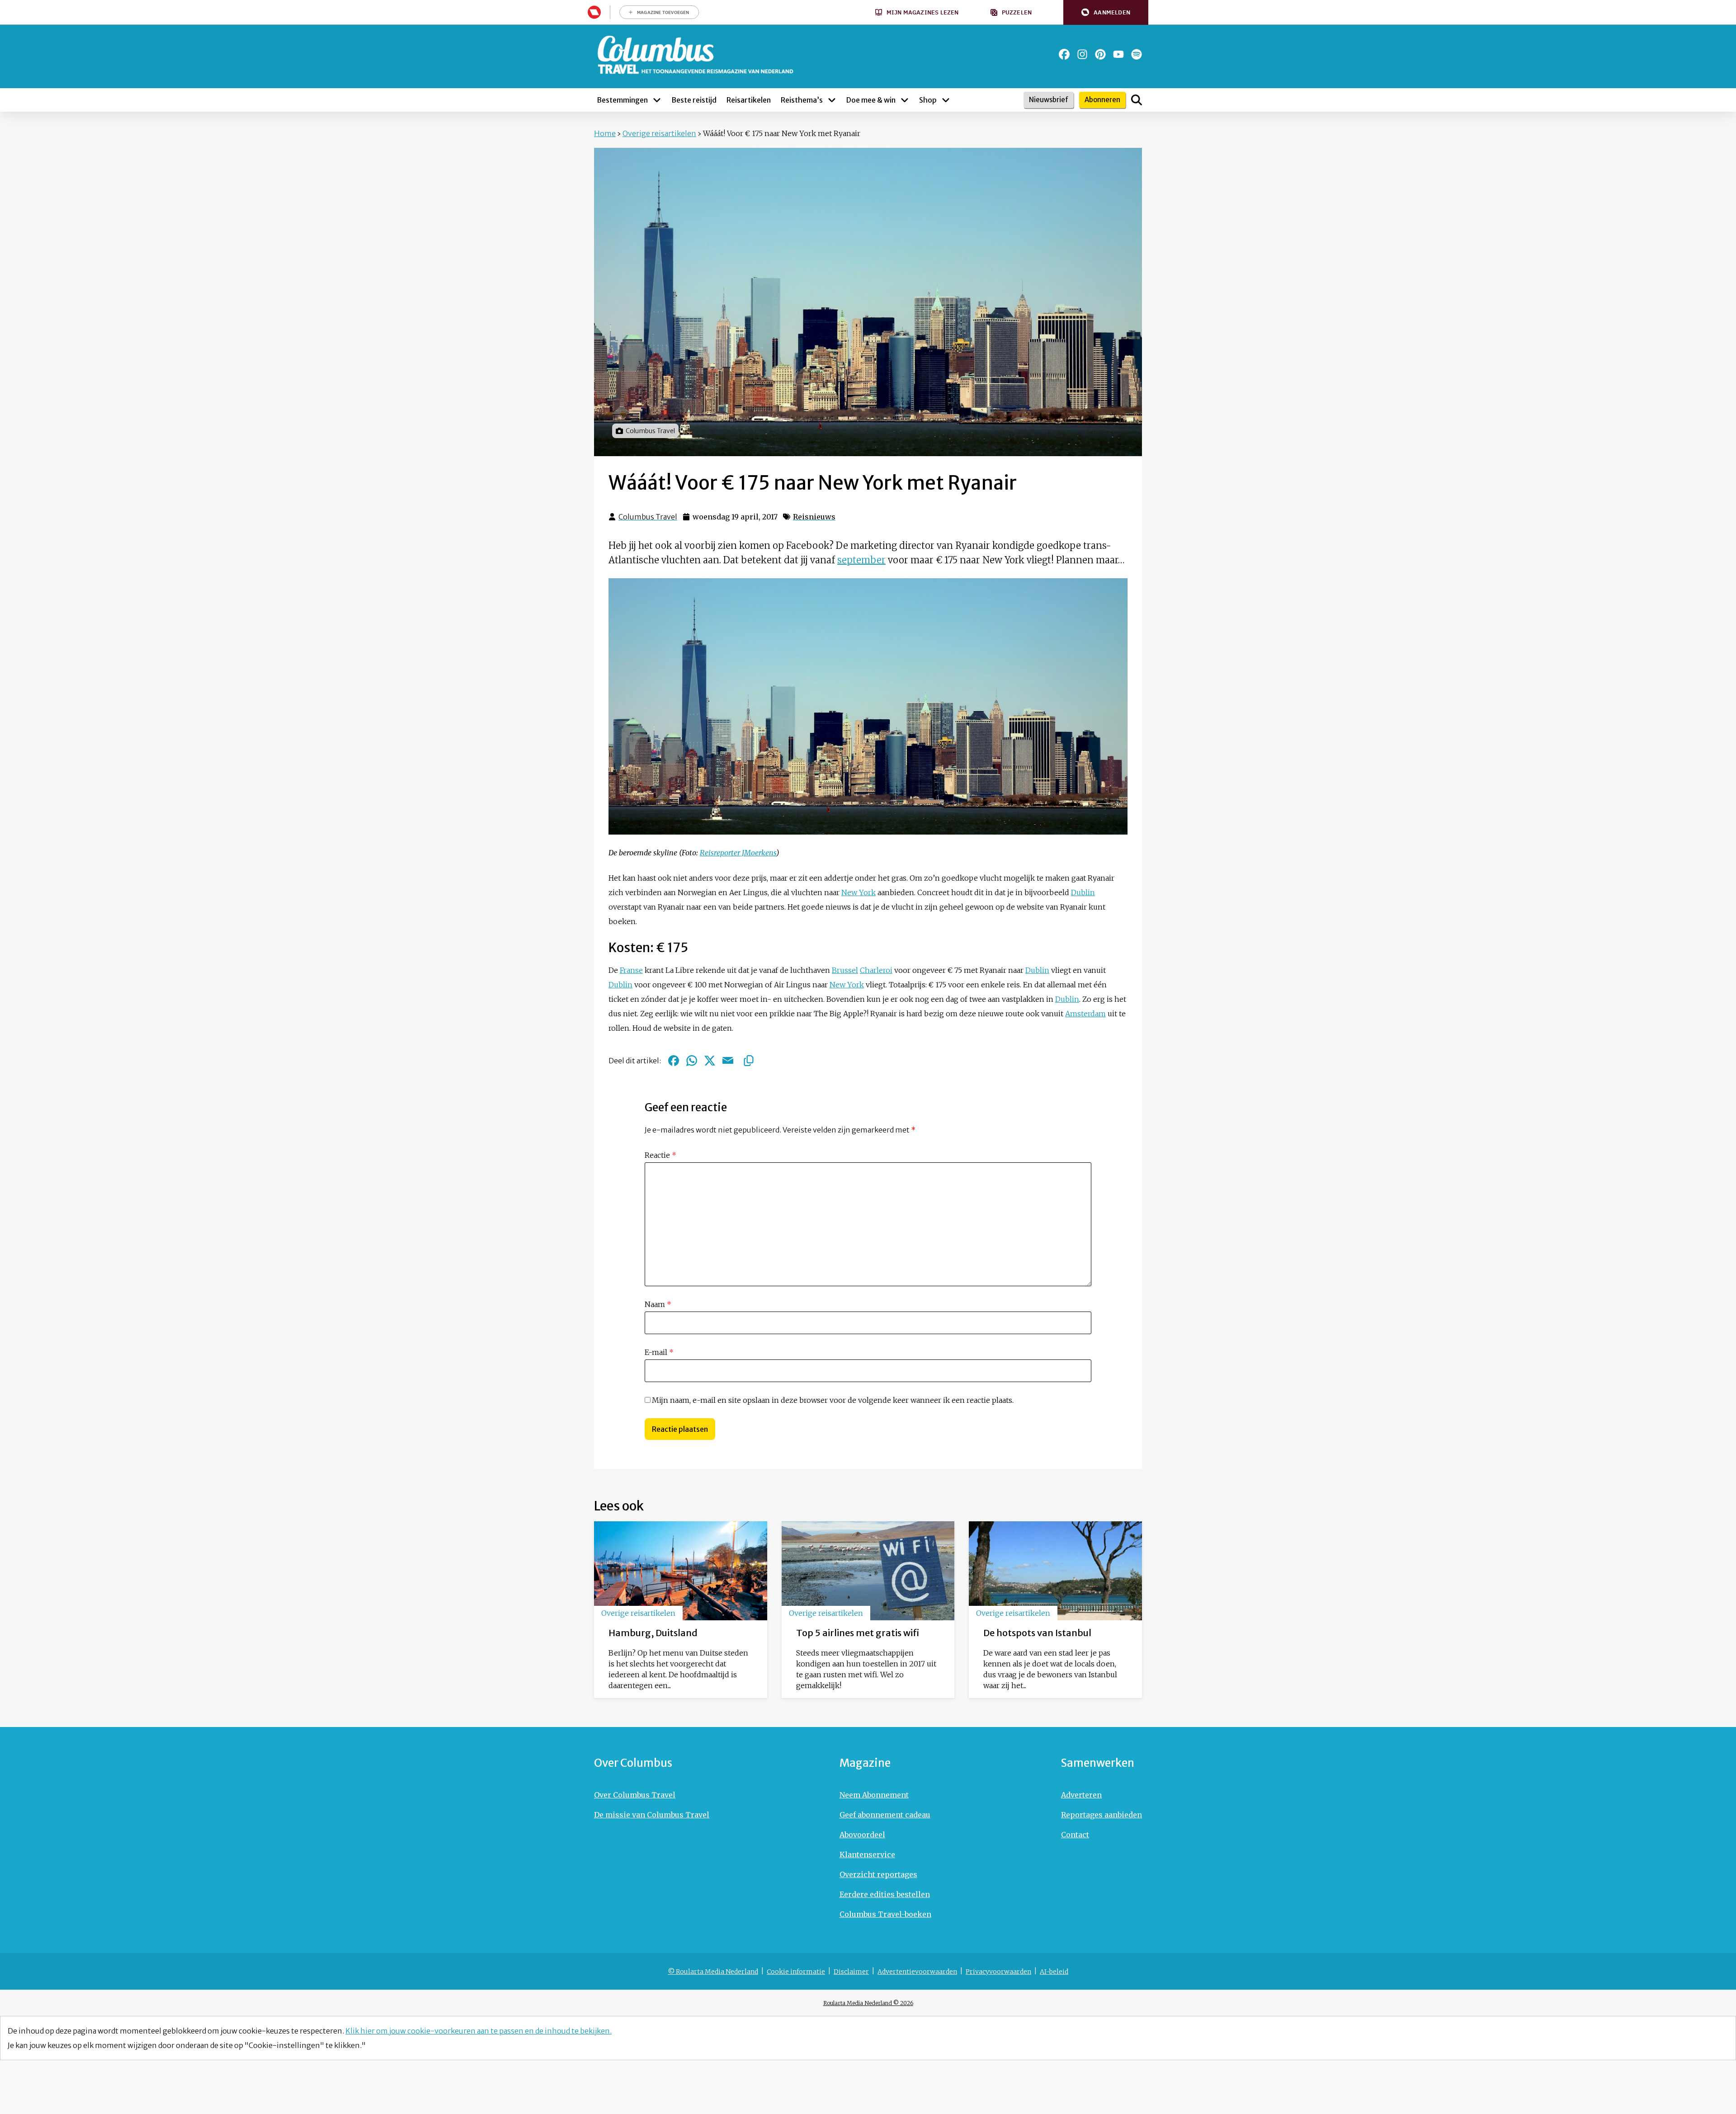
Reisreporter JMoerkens (738, 853)
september (861, 560)
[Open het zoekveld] (1137, 100)
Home (605, 133)
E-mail (659, 1352)
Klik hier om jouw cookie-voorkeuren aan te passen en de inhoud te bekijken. (479, 2031)
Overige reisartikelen (659, 133)
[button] (1106, 12)
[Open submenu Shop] (946, 100)
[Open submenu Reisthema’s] (832, 100)
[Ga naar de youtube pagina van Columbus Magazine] (1118, 54)
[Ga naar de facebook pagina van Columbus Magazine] (1064, 54)
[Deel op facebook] (674, 1061)
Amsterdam (1085, 1014)
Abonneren (1102, 100)
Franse (631, 970)
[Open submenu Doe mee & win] (905, 100)
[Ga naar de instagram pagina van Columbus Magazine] (1082, 54)
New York (859, 892)
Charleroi (876, 970)
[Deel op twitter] (710, 1061)
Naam (658, 1304)
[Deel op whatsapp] (692, 1061)
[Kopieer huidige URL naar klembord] (749, 1061)
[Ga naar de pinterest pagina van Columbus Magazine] (1100, 54)
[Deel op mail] (728, 1061)
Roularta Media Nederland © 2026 (868, 2003)
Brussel (845, 970)
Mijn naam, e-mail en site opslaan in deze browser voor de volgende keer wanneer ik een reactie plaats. (833, 1400)
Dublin (1083, 892)
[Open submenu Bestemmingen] (657, 100)
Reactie (660, 1155)
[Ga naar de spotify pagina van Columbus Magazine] (1137, 54)
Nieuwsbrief (1049, 100)
